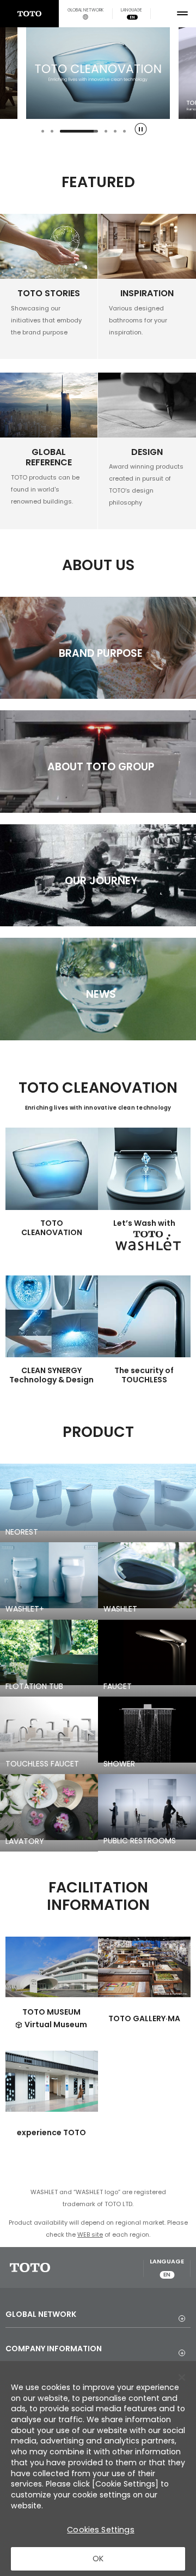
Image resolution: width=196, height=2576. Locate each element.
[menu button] (182, 14)
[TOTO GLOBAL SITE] (29, 14)
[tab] (43, 131)
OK (98, 2559)
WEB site (90, 2234)
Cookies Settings (100, 2530)
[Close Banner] (182, 2377)
